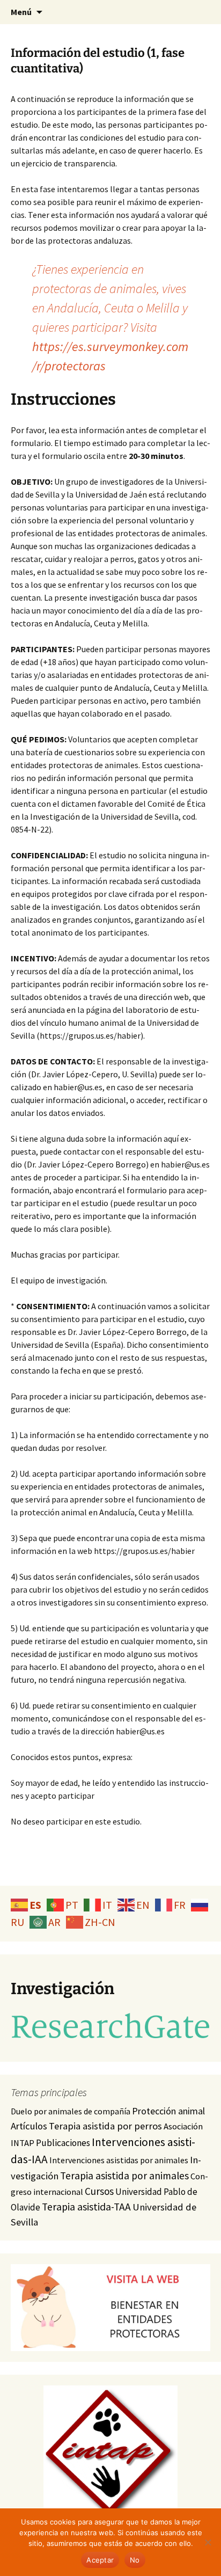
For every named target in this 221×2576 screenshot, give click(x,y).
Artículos (29, 2126)
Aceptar (100, 2560)
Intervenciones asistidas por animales (119, 2160)
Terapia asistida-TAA (86, 2207)
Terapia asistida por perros (105, 2126)
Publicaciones (63, 2143)
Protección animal (168, 2111)
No (135, 2560)
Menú (21, 12)
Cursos (99, 2191)
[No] (208, 2542)
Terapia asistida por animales (124, 2176)
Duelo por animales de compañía (71, 2111)
